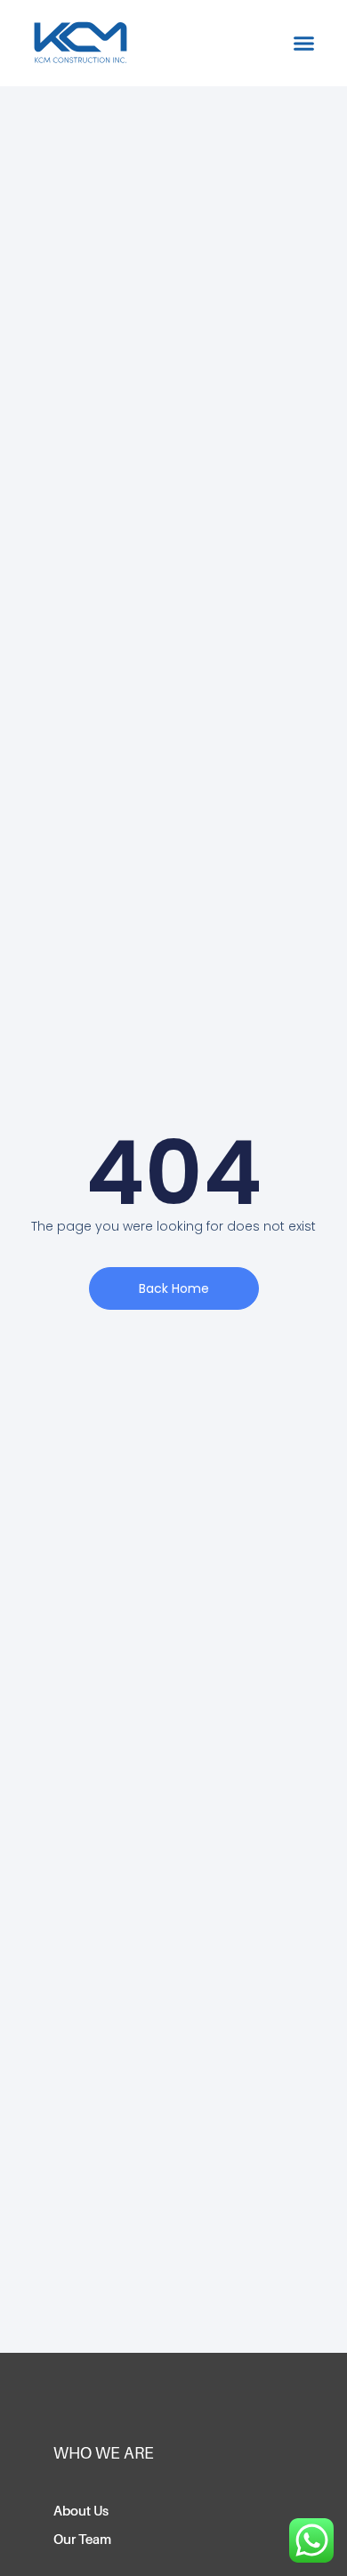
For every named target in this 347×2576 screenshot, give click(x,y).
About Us (81, 2511)
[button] (304, 44)
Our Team (82, 2540)
